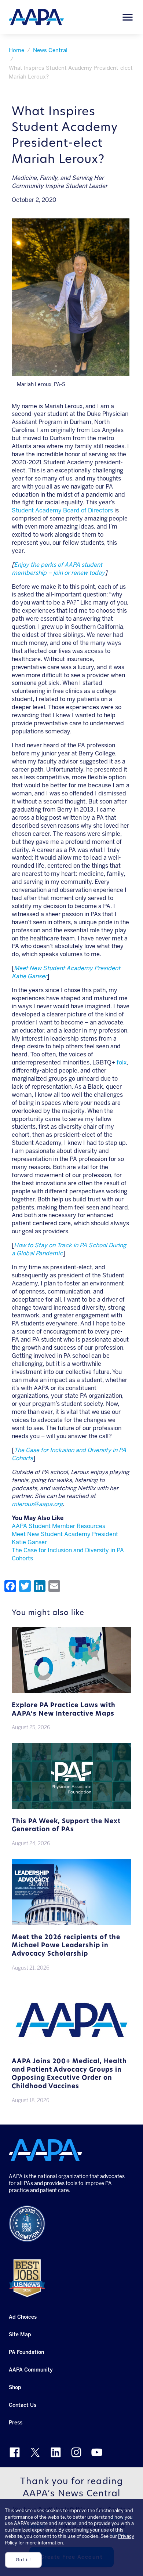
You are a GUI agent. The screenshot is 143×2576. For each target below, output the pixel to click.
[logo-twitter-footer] (35, 2452)
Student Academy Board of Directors (62, 510)
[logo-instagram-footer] (76, 2452)
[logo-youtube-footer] (97, 2452)
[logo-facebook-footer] (15, 2452)
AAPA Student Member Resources (58, 1526)
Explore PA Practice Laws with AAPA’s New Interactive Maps (64, 1710)
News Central (50, 50)
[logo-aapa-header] (36, 17)
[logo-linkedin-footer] (56, 2452)
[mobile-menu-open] (128, 17)
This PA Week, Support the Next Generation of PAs (66, 1826)
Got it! (23, 2560)
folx (122, 1062)
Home (16, 50)
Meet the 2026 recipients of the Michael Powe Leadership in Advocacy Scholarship (66, 1946)
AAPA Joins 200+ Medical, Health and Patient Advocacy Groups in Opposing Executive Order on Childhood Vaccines (69, 2074)
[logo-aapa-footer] (45, 2150)
